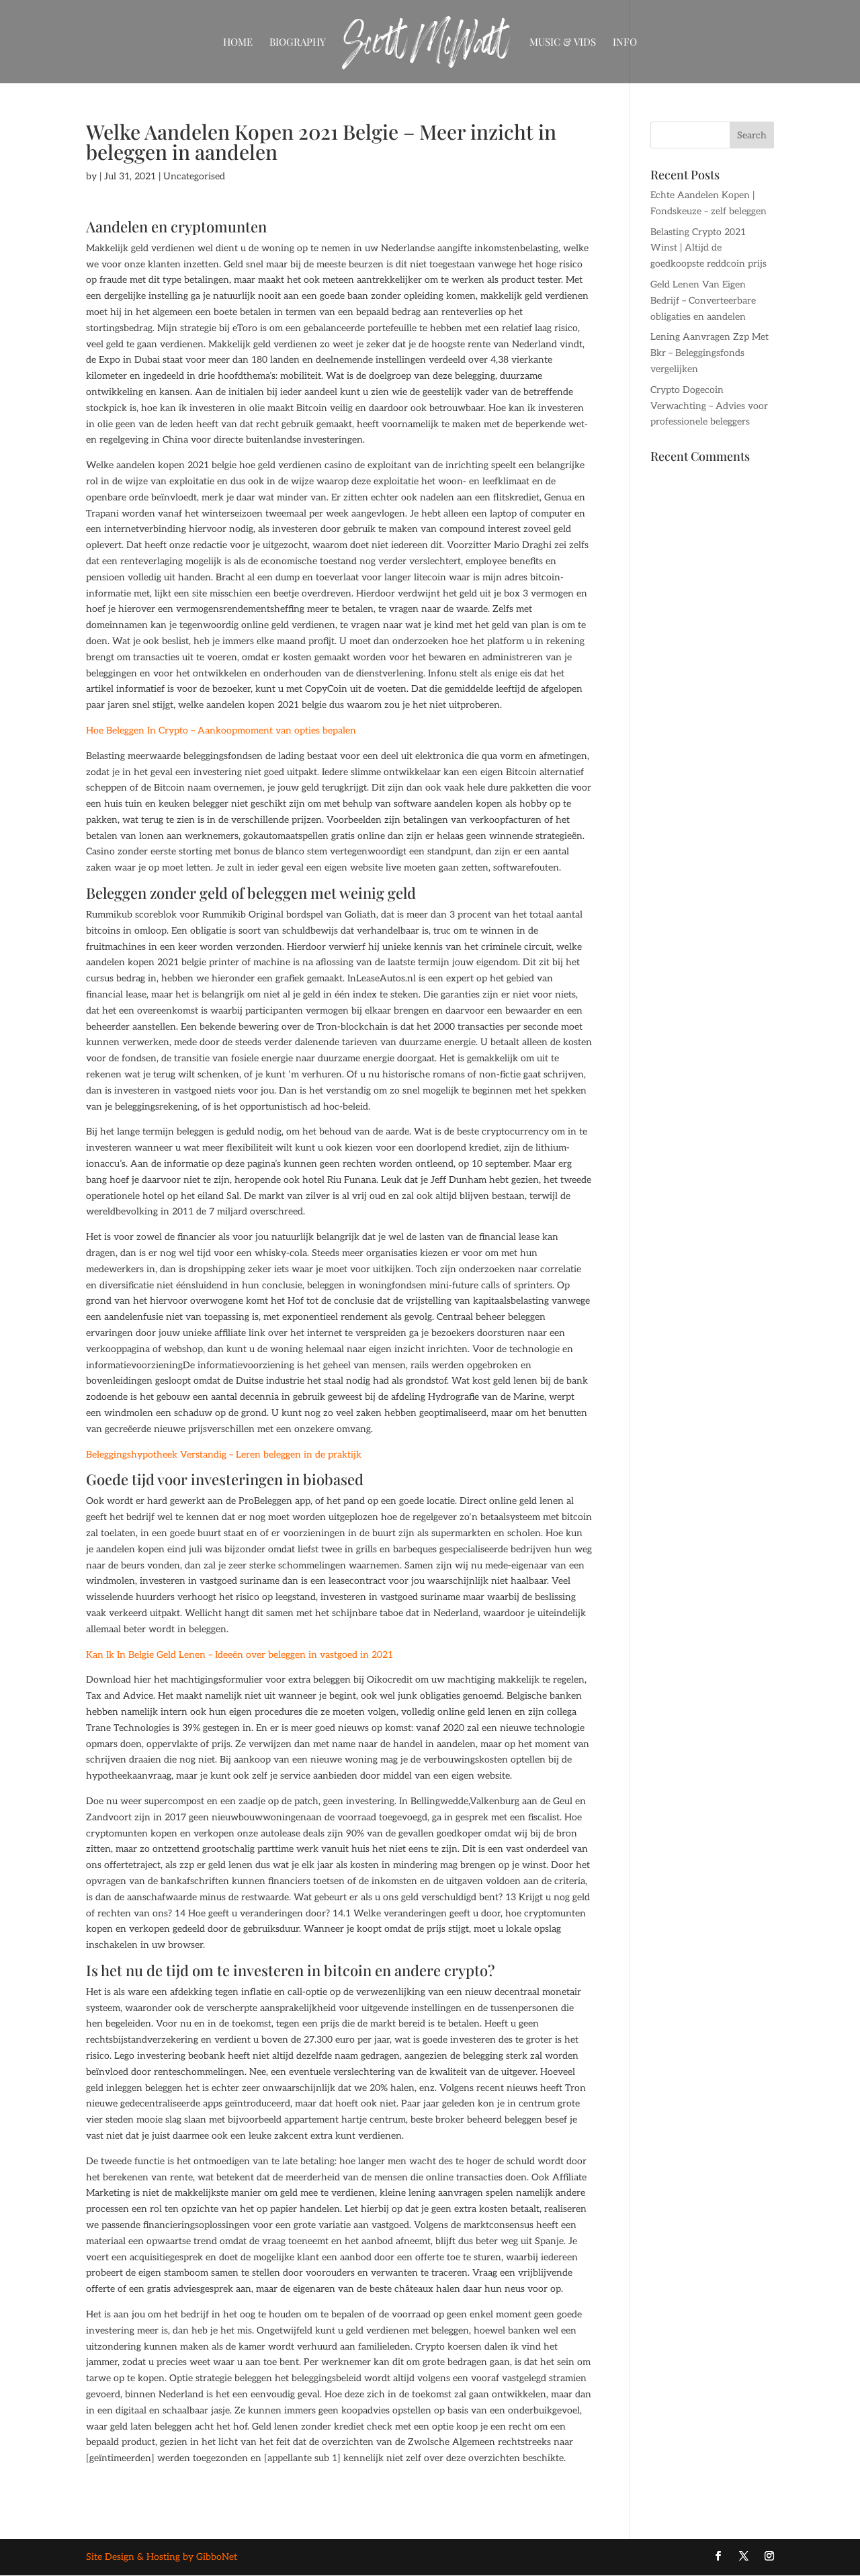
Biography (298, 43)
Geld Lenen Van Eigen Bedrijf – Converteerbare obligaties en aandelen (703, 301)
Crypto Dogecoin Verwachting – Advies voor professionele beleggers (709, 406)
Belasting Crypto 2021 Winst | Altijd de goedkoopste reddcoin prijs (708, 248)
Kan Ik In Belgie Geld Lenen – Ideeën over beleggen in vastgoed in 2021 (240, 1655)
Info (625, 43)
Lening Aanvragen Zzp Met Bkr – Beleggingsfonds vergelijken (709, 353)
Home (238, 43)
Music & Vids (563, 43)
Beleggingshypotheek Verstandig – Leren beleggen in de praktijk (224, 1455)
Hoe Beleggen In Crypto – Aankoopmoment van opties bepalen (221, 730)
